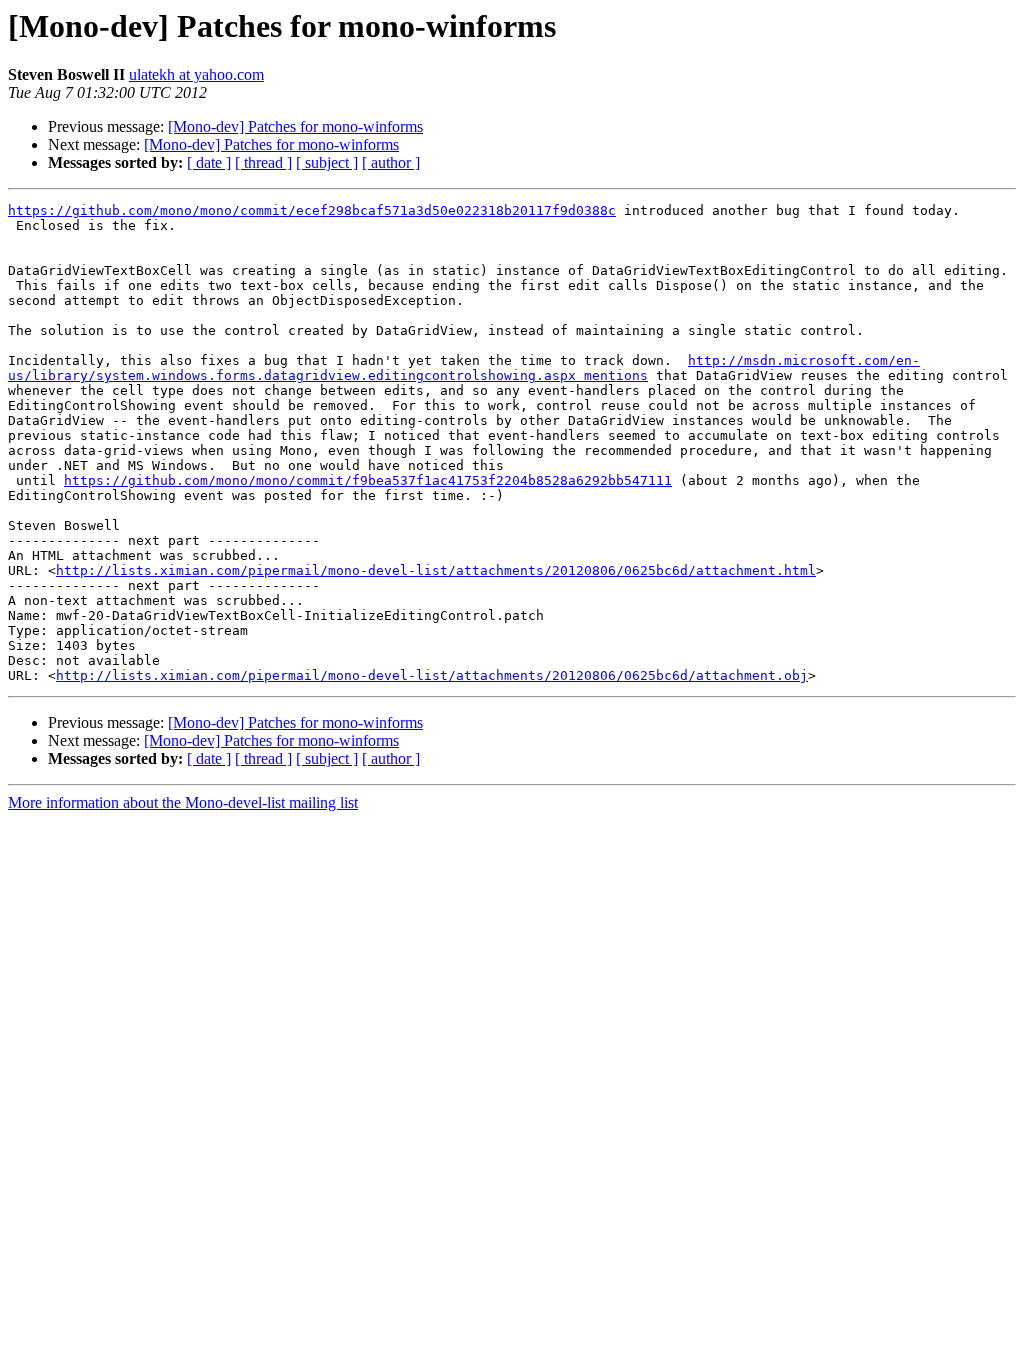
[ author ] (391, 162)
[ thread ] (263, 162)
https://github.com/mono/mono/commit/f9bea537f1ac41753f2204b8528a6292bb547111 (368, 480)
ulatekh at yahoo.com (196, 74)
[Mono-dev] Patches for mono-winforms (295, 126)
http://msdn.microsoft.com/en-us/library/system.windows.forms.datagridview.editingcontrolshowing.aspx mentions (464, 368)
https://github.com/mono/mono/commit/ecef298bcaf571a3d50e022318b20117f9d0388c (312, 210)
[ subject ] (327, 162)
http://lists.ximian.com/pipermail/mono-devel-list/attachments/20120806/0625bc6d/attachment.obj (432, 675)
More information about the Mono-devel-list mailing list (183, 802)
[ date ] (209, 162)
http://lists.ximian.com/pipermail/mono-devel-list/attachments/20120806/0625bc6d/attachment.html (436, 570)
